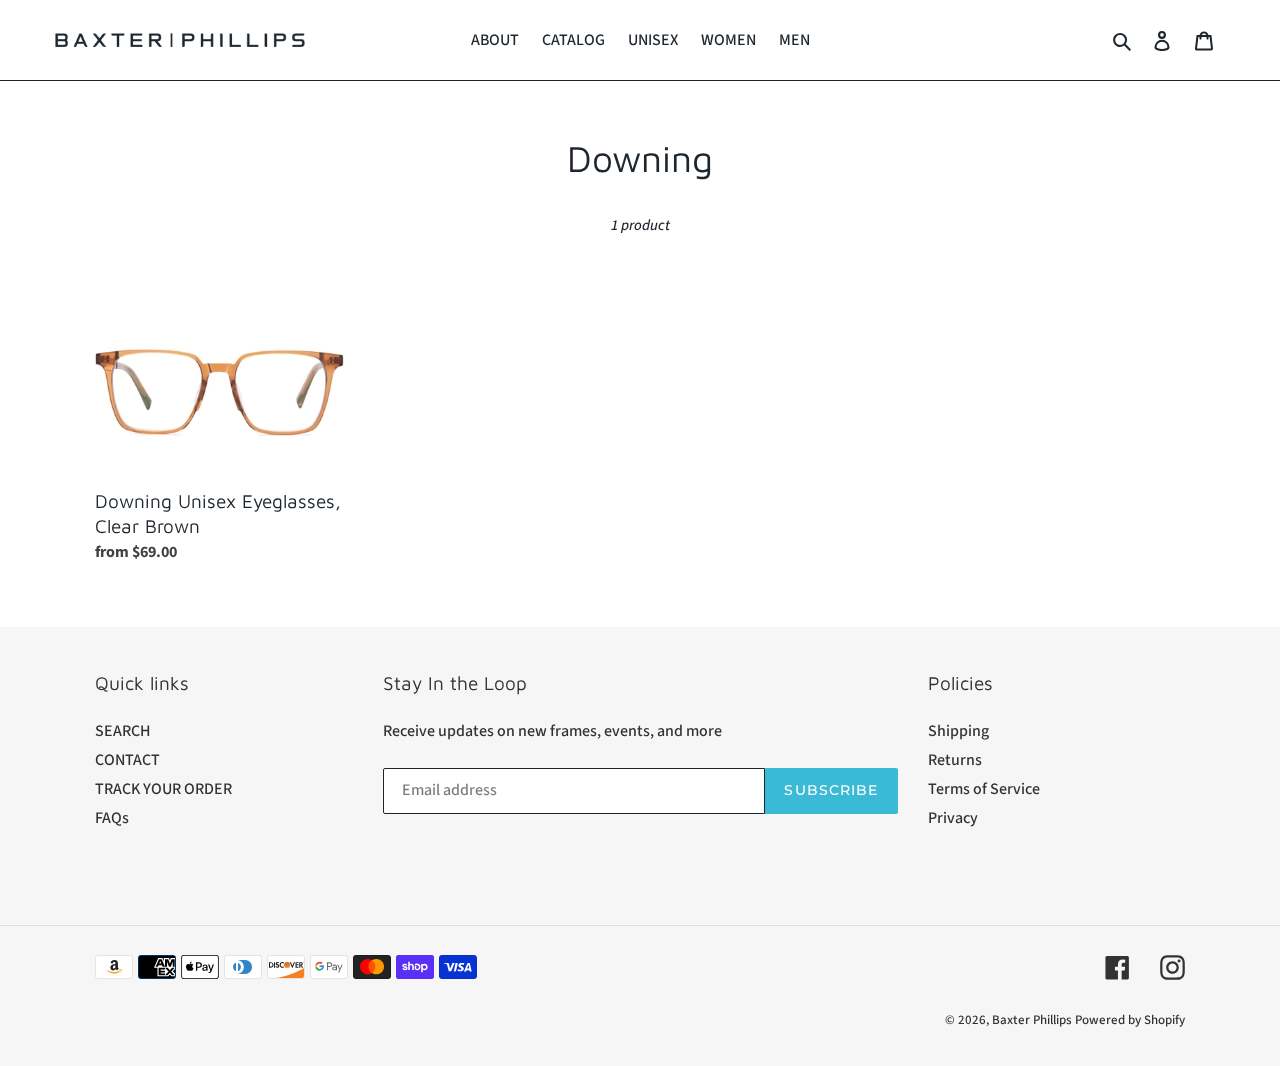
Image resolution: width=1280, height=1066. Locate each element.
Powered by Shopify (1130, 1020)
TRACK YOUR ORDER (163, 789)
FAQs (112, 818)
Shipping (958, 731)
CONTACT (127, 760)
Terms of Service (984, 789)
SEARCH (123, 731)
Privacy (953, 818)
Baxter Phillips (1032, 1020)
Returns (955, 760)
